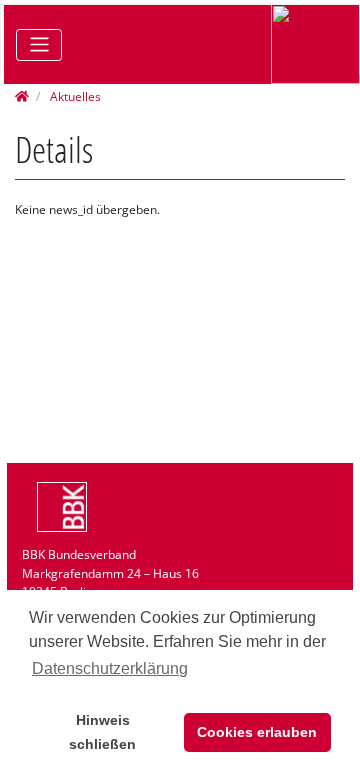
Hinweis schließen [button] (102, 732)
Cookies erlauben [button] (257, 732)
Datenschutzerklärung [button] (110, 668)
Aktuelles (74, 96)
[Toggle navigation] (39, 45)
